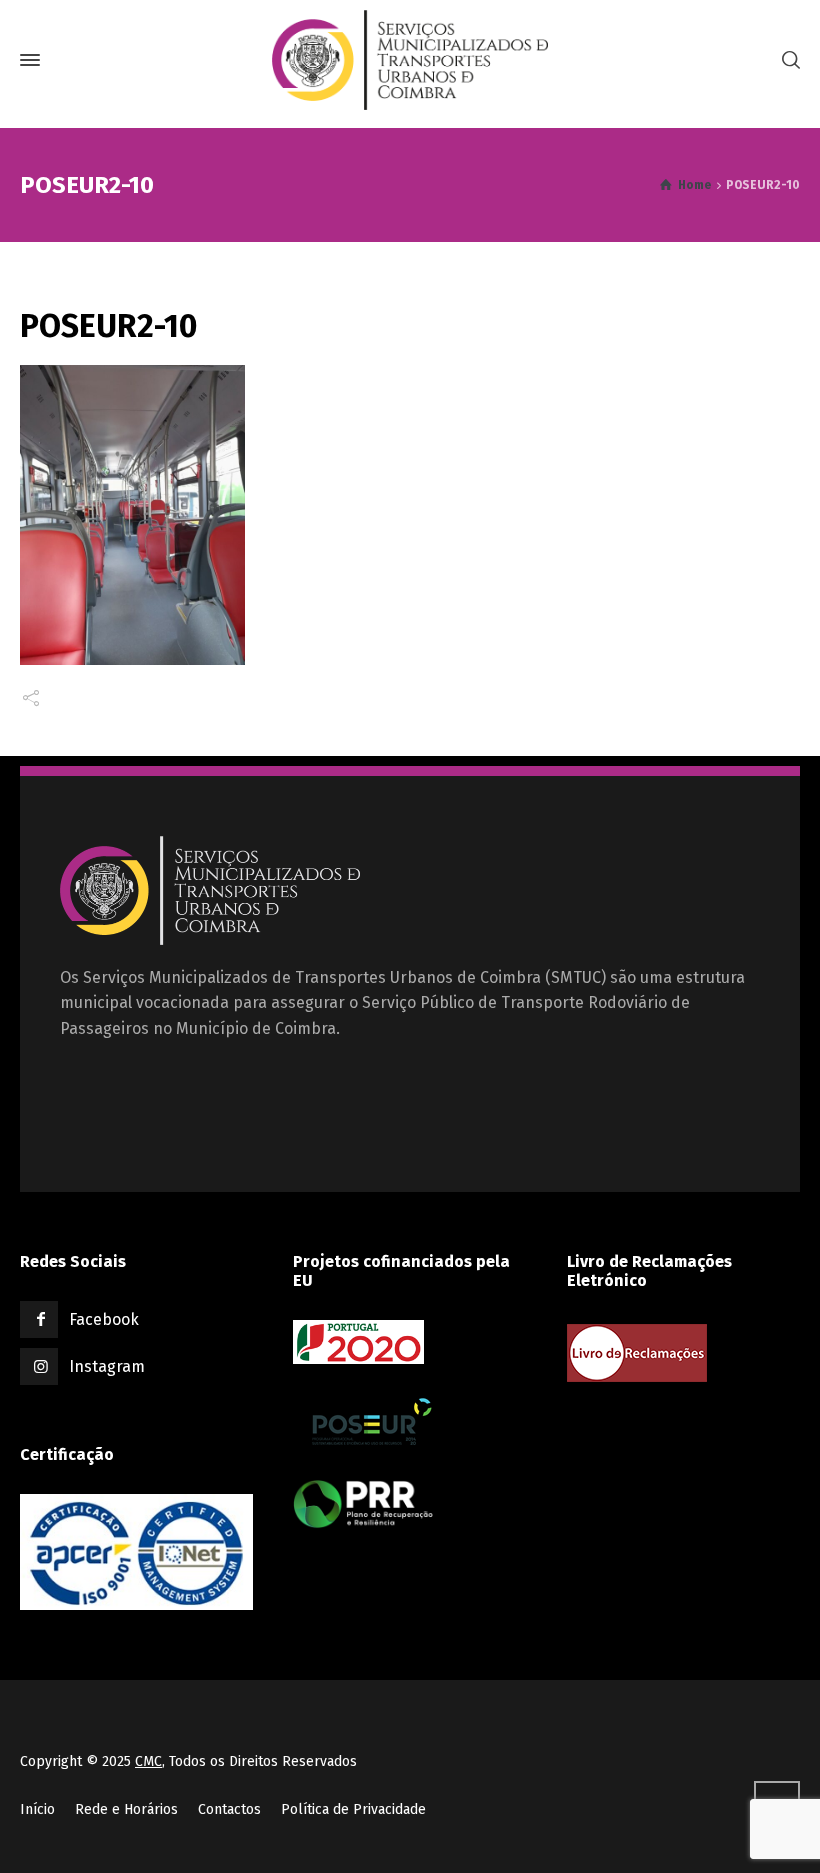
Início (37, 1809)
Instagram (107, 1366)
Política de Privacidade (353, 1809)
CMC (148, 1761)
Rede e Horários (126, 1809)
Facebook (104, 1319)
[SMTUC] (410, 60)
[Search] (787, 60)
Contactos (229, 1809)
